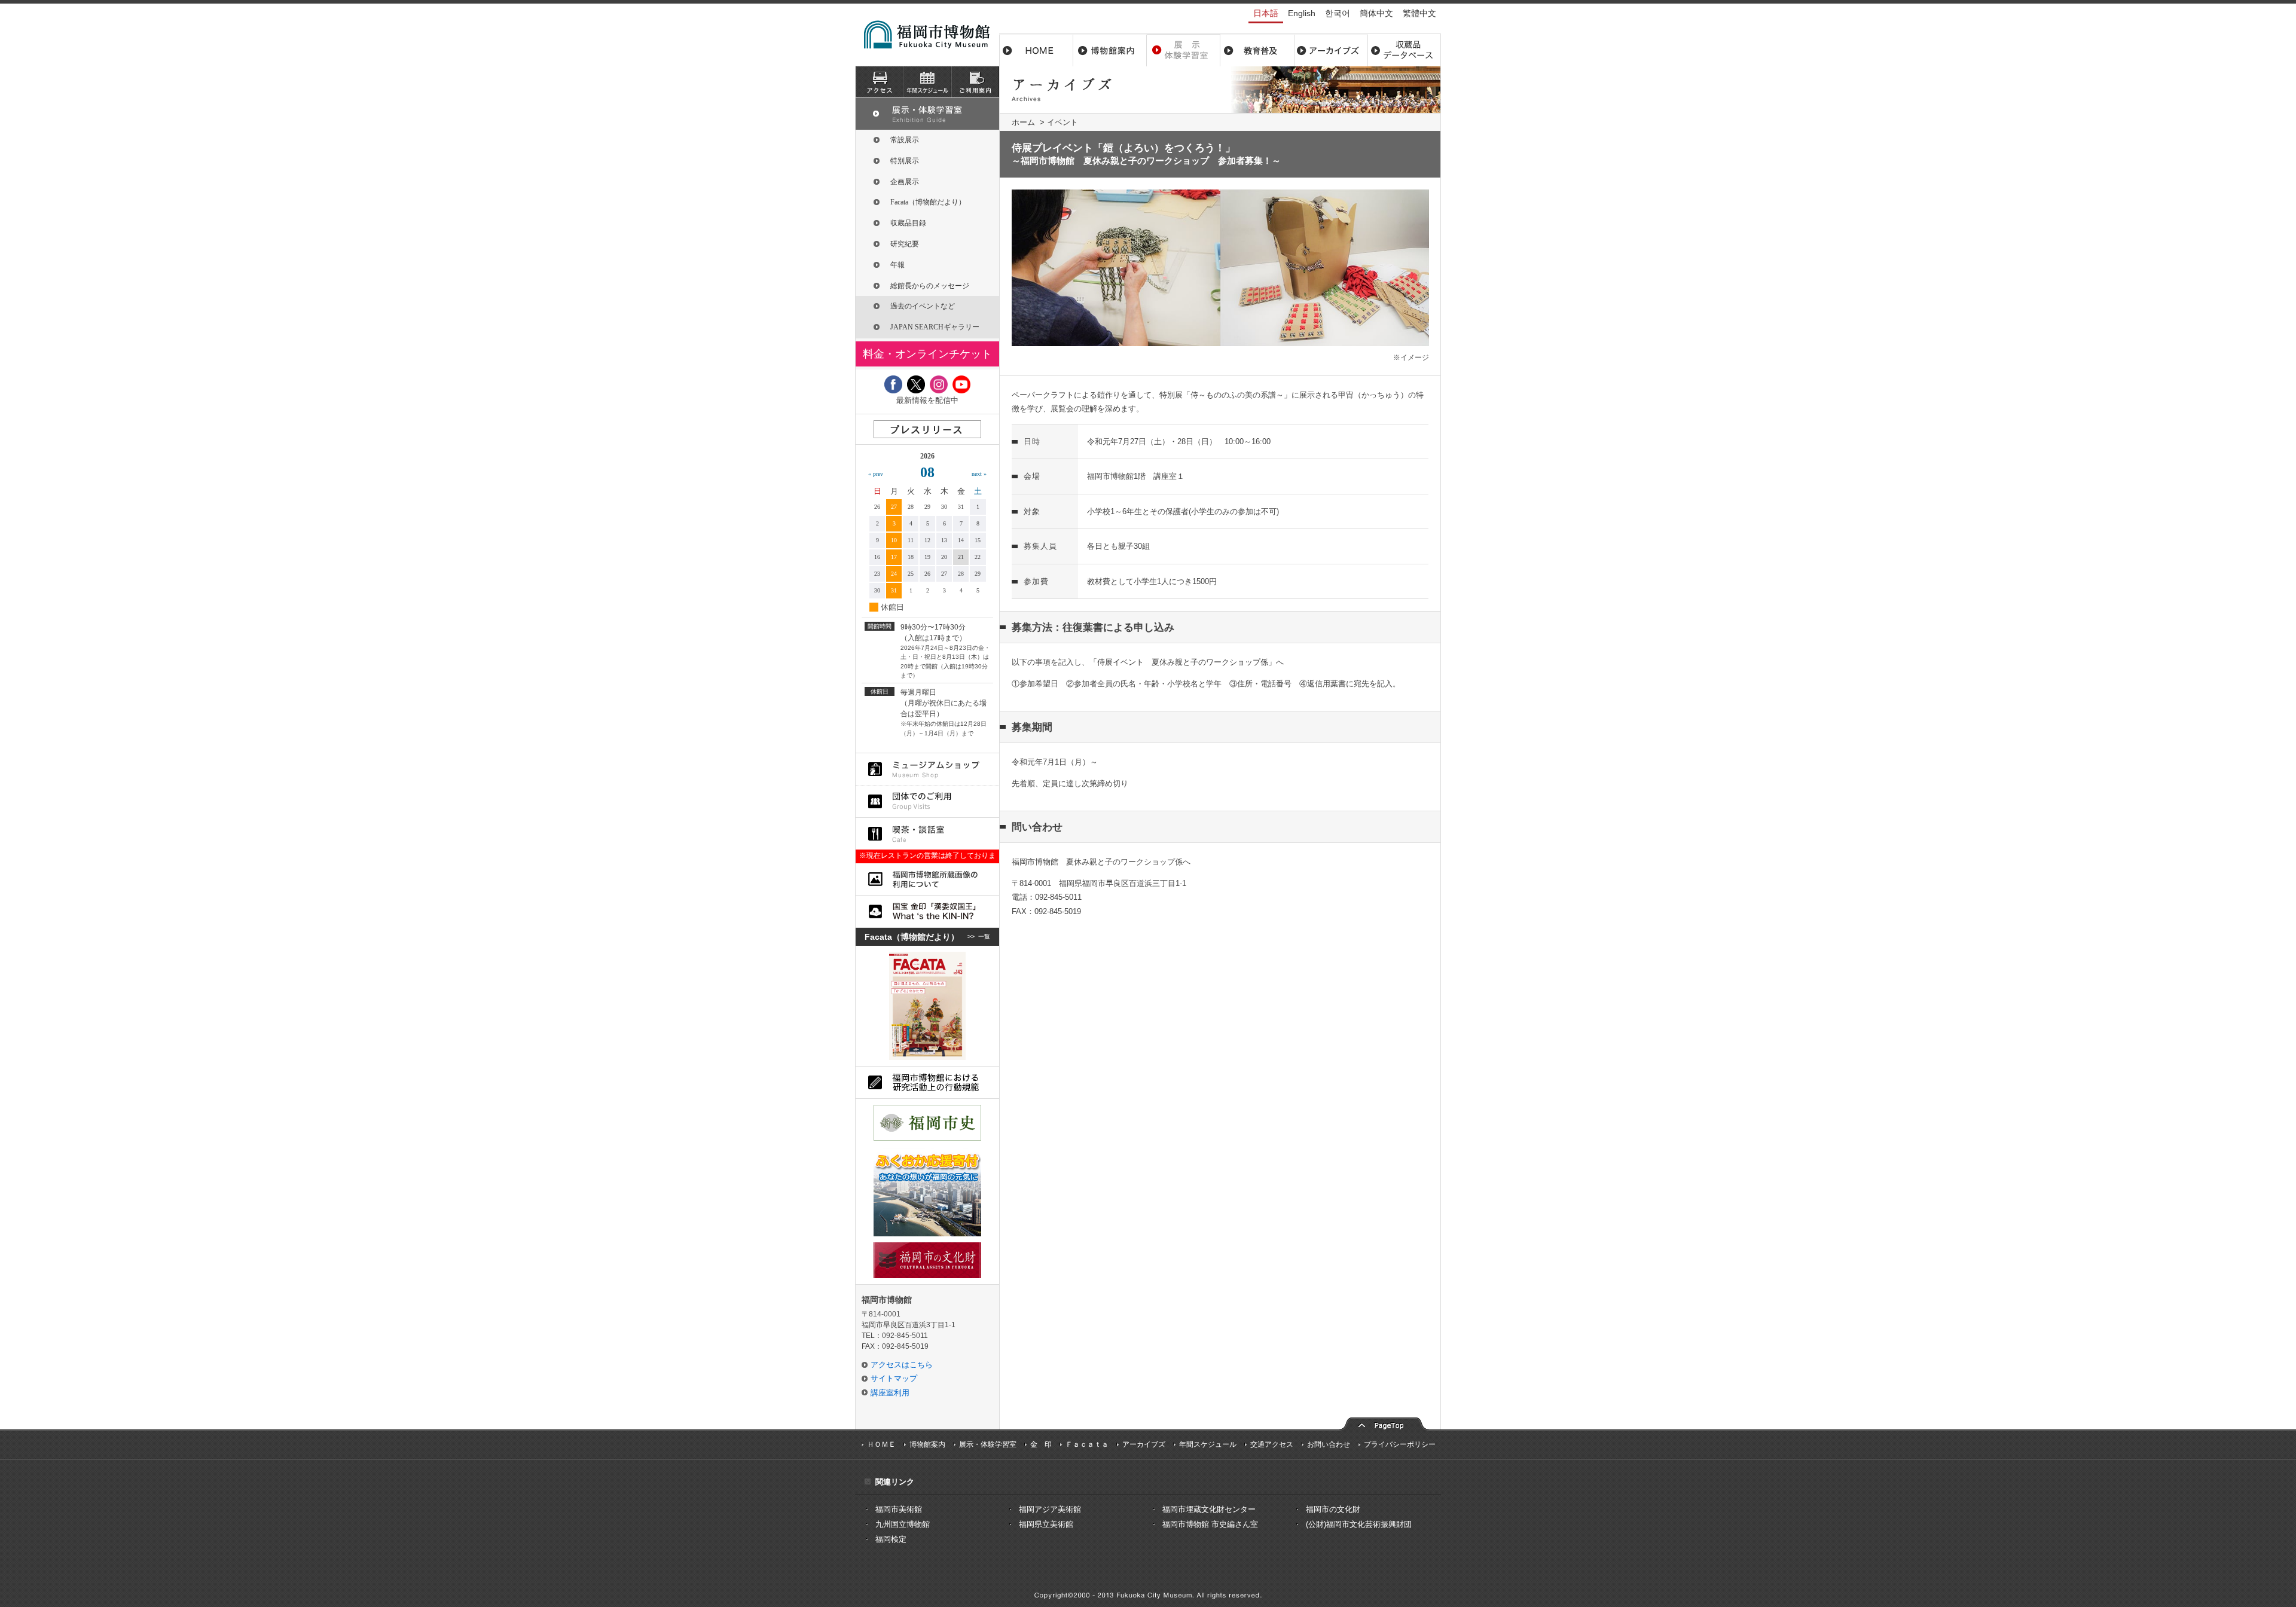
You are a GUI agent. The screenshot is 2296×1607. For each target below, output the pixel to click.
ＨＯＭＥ (881, 1444)
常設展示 (905, 140)
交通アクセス (1272, 1444)
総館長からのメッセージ (930, 286)
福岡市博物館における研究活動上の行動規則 (927, 1082)
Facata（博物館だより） (928, 202)
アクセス (880, 82)
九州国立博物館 (903, 1524)
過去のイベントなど (923, 306)
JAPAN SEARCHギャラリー (935, 327)
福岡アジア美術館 (1050, 1509)
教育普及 (1257, 50)
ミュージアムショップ (927, 769)
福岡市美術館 (899, 1509)
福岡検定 (891, 1539)
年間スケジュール (1208, 1444)
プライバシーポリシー (1400, 1444)
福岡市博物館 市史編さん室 (1210, 1524)
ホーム (1036, 50)
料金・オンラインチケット (927, 354)
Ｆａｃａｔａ (1087, 1444)
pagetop (1384, 1423)
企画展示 (905, 182)
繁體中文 (1419, 13)
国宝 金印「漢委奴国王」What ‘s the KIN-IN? (927, 911)
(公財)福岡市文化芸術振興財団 (1359, 1524)
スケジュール (927, 82)
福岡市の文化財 (1333, 1509)
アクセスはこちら (902, 1365)
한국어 (1338, 13)
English (1302, 13)
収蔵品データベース (1404, 50)
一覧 (984, 937)
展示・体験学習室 (1184, 50)
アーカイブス (1331, 50)
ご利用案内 (975, 82)
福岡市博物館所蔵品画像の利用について (927, 879)
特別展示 (905, 161)
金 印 (1041, 1444)
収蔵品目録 (908, 223)
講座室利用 (890, 1393)
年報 (897, 265)
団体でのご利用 (927, 801)
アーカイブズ (927, 114)
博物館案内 (1110, 50)
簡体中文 (1376, 13)
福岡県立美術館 (1046, 1524)
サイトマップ (894, 1378)
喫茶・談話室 (927, 834)
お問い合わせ (1329, 1444)
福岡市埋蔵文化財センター (1209, 1509)
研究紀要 (905, 244)
